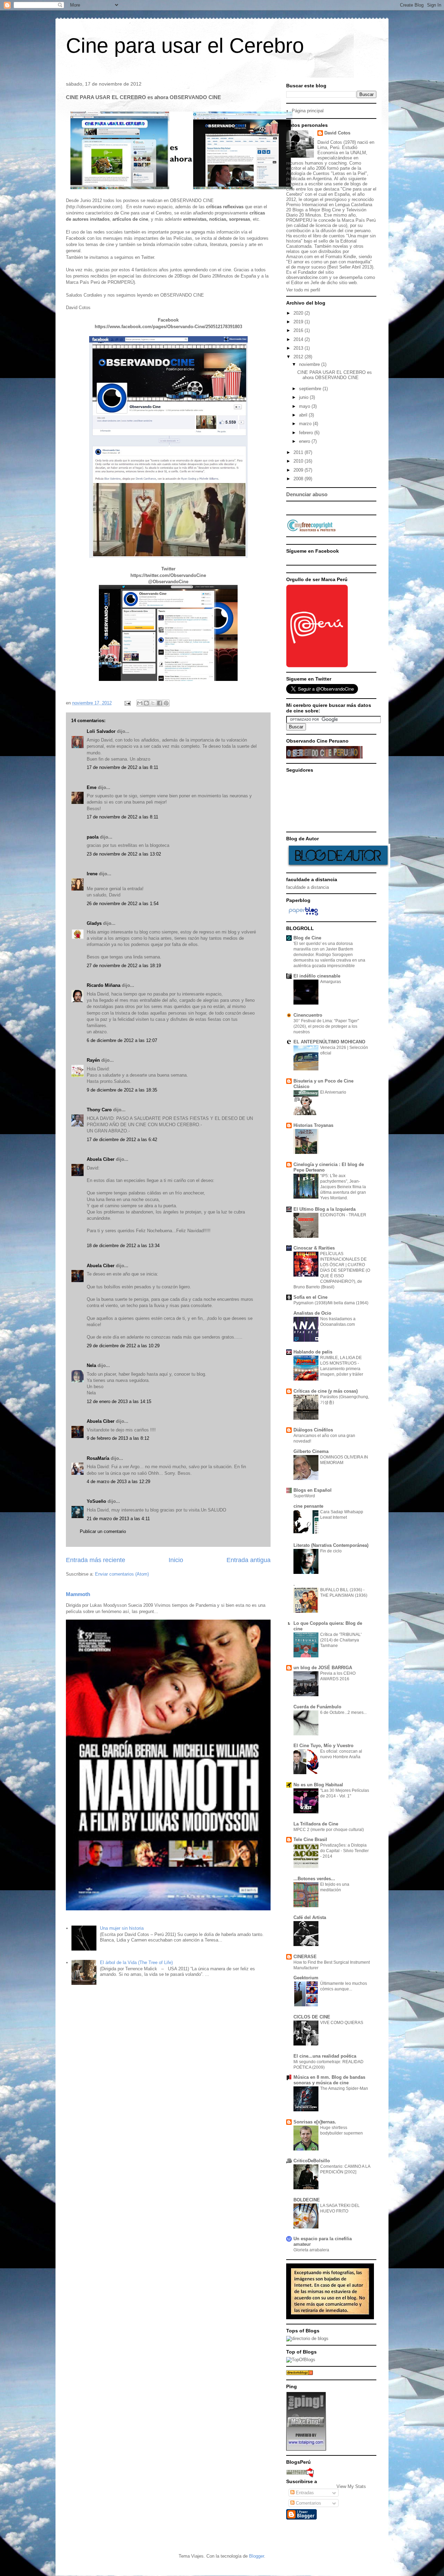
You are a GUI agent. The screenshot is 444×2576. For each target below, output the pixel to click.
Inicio (176, 1560)
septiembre (311, 389)
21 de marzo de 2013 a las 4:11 (118, 1519)
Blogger (257, 2556)
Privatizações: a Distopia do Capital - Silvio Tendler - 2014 (344, 1851)
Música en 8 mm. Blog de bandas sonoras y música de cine (329, 2080)
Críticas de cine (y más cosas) (326, 1391)
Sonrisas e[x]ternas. (315, 2122)
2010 (299, 461)
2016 (299, 330)
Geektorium (306, 1978)
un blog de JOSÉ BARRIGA (323, 1668)
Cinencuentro (308, 1015)
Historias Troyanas (313, 1125)
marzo (306, 424)
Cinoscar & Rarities (314, 1248)
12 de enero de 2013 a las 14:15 (119, 1401)
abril (304, 415)
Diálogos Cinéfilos (313, 1430)
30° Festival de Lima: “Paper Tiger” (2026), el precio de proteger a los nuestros (326, 1026)
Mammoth (78, 1594)
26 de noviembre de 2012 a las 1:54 (123, 904)
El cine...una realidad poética (325, 2056)
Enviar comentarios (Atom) (122, 1574)
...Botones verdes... (314, 1879)
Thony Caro (99, 1110)
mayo (305, 406)
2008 (299, 479)
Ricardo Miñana (104, 985)
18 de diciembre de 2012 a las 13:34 (123, 1246)
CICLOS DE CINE (312, 2017)
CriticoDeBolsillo (312, 2161)
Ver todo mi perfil (303, 290)
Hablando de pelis (313, 1352)
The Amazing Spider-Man (344, 2088)
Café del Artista (310, 1917)
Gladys (94, 923)
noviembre (310, 364)
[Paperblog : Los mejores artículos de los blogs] (303, 915)
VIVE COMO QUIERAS (342, 2023)
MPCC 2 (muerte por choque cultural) (329, 1830)
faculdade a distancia (308, 887)
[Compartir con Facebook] (160, 703)
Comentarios (308, 2503)
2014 (299, 339)
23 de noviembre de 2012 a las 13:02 (124, 854)
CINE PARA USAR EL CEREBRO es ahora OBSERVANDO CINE (335, 375)
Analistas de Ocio (312, 1313)
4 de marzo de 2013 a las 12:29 (118, 1482)
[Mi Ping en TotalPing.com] (306, 2449)
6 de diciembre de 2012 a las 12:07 (122, 1040)
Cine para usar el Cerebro (185, 46)
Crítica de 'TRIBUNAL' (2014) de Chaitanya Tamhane (341, 1640)
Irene (92, 874)
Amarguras (331, 982)
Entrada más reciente (96, 1560)
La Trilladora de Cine (316, 1824)
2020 (299, 313)
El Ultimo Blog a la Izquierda (325, 1209)
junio (304, 397)
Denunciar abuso (307, 494)
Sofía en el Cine (310, 1297)
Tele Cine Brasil (310, 1839)
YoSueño (96, 1501)
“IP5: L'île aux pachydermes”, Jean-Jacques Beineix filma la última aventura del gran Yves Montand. (343, 1187)
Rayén (93, 1060)
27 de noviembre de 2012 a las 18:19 (124, 966)
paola (93, 837)
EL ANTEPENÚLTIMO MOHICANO (329, 1042)
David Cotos (337, 133)
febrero (307, 433)
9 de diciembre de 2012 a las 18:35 (122, 1090)
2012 (299, 357)
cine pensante (308, 1506)
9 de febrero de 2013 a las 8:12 (118, 1438)
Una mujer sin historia (122, 1928)
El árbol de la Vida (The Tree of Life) (136, 1962)
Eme (92, 787)
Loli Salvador (101, 731)
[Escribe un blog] (146, 703)
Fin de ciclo (331, 1551)
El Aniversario (333, 1092)
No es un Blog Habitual (318, 1785)
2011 (299, 452)
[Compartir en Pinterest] (166, 703)
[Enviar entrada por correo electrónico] (127, 703)
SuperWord (304, 1496)
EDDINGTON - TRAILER (343, 1215)
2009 (299, 470)
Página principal (308, 111)
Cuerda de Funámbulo (317, 1707)
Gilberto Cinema (311, 1451)
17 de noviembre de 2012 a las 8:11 (122, 767)
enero (305, 441)
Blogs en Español (313, 1490)
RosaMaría (98, 1458)
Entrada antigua (249, 1560)
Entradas (304, 2493)
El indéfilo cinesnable (317, 976)
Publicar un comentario (103, 1531)
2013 (299, 348)
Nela (91, 1365)
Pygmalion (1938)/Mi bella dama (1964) (331, 1303)
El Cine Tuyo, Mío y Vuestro (323, 1746)
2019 (299, 322)
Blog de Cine (307, 938)
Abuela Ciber (101, 1159)
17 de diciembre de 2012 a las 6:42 (122, 1140)
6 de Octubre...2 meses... (343, 1712)
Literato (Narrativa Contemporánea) (331, 1545)
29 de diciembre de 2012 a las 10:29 (123, 1346)
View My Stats (351, 2486)
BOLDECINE (307, 2200)
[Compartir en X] (153, 703)
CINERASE (305, 1957)
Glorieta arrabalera (311, 2250)
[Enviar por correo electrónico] (140, 703)
